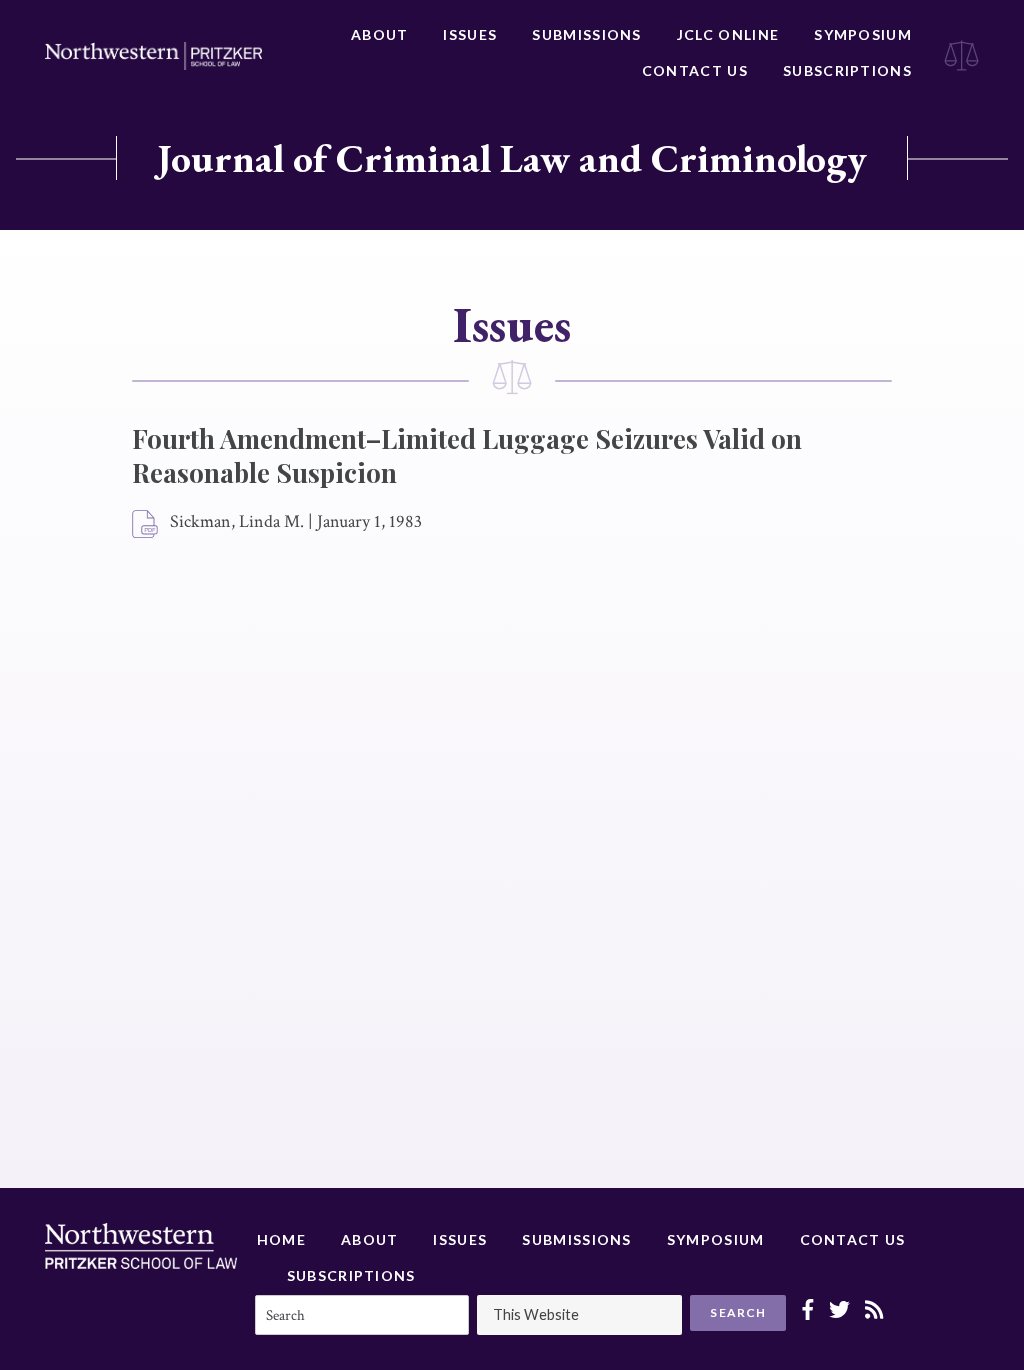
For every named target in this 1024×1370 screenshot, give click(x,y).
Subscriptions (847, 70)
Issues (470, 34)
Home (281, 1239)
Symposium (863, 34)
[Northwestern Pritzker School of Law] (153, 56)
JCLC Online (728, 34)
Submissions (586, 34)
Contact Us (695, 70)
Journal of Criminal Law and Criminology (512, 158)
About (380, 34)
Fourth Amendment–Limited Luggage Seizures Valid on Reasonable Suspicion (467, 455)
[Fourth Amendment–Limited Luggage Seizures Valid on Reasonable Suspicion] (146, 525)
